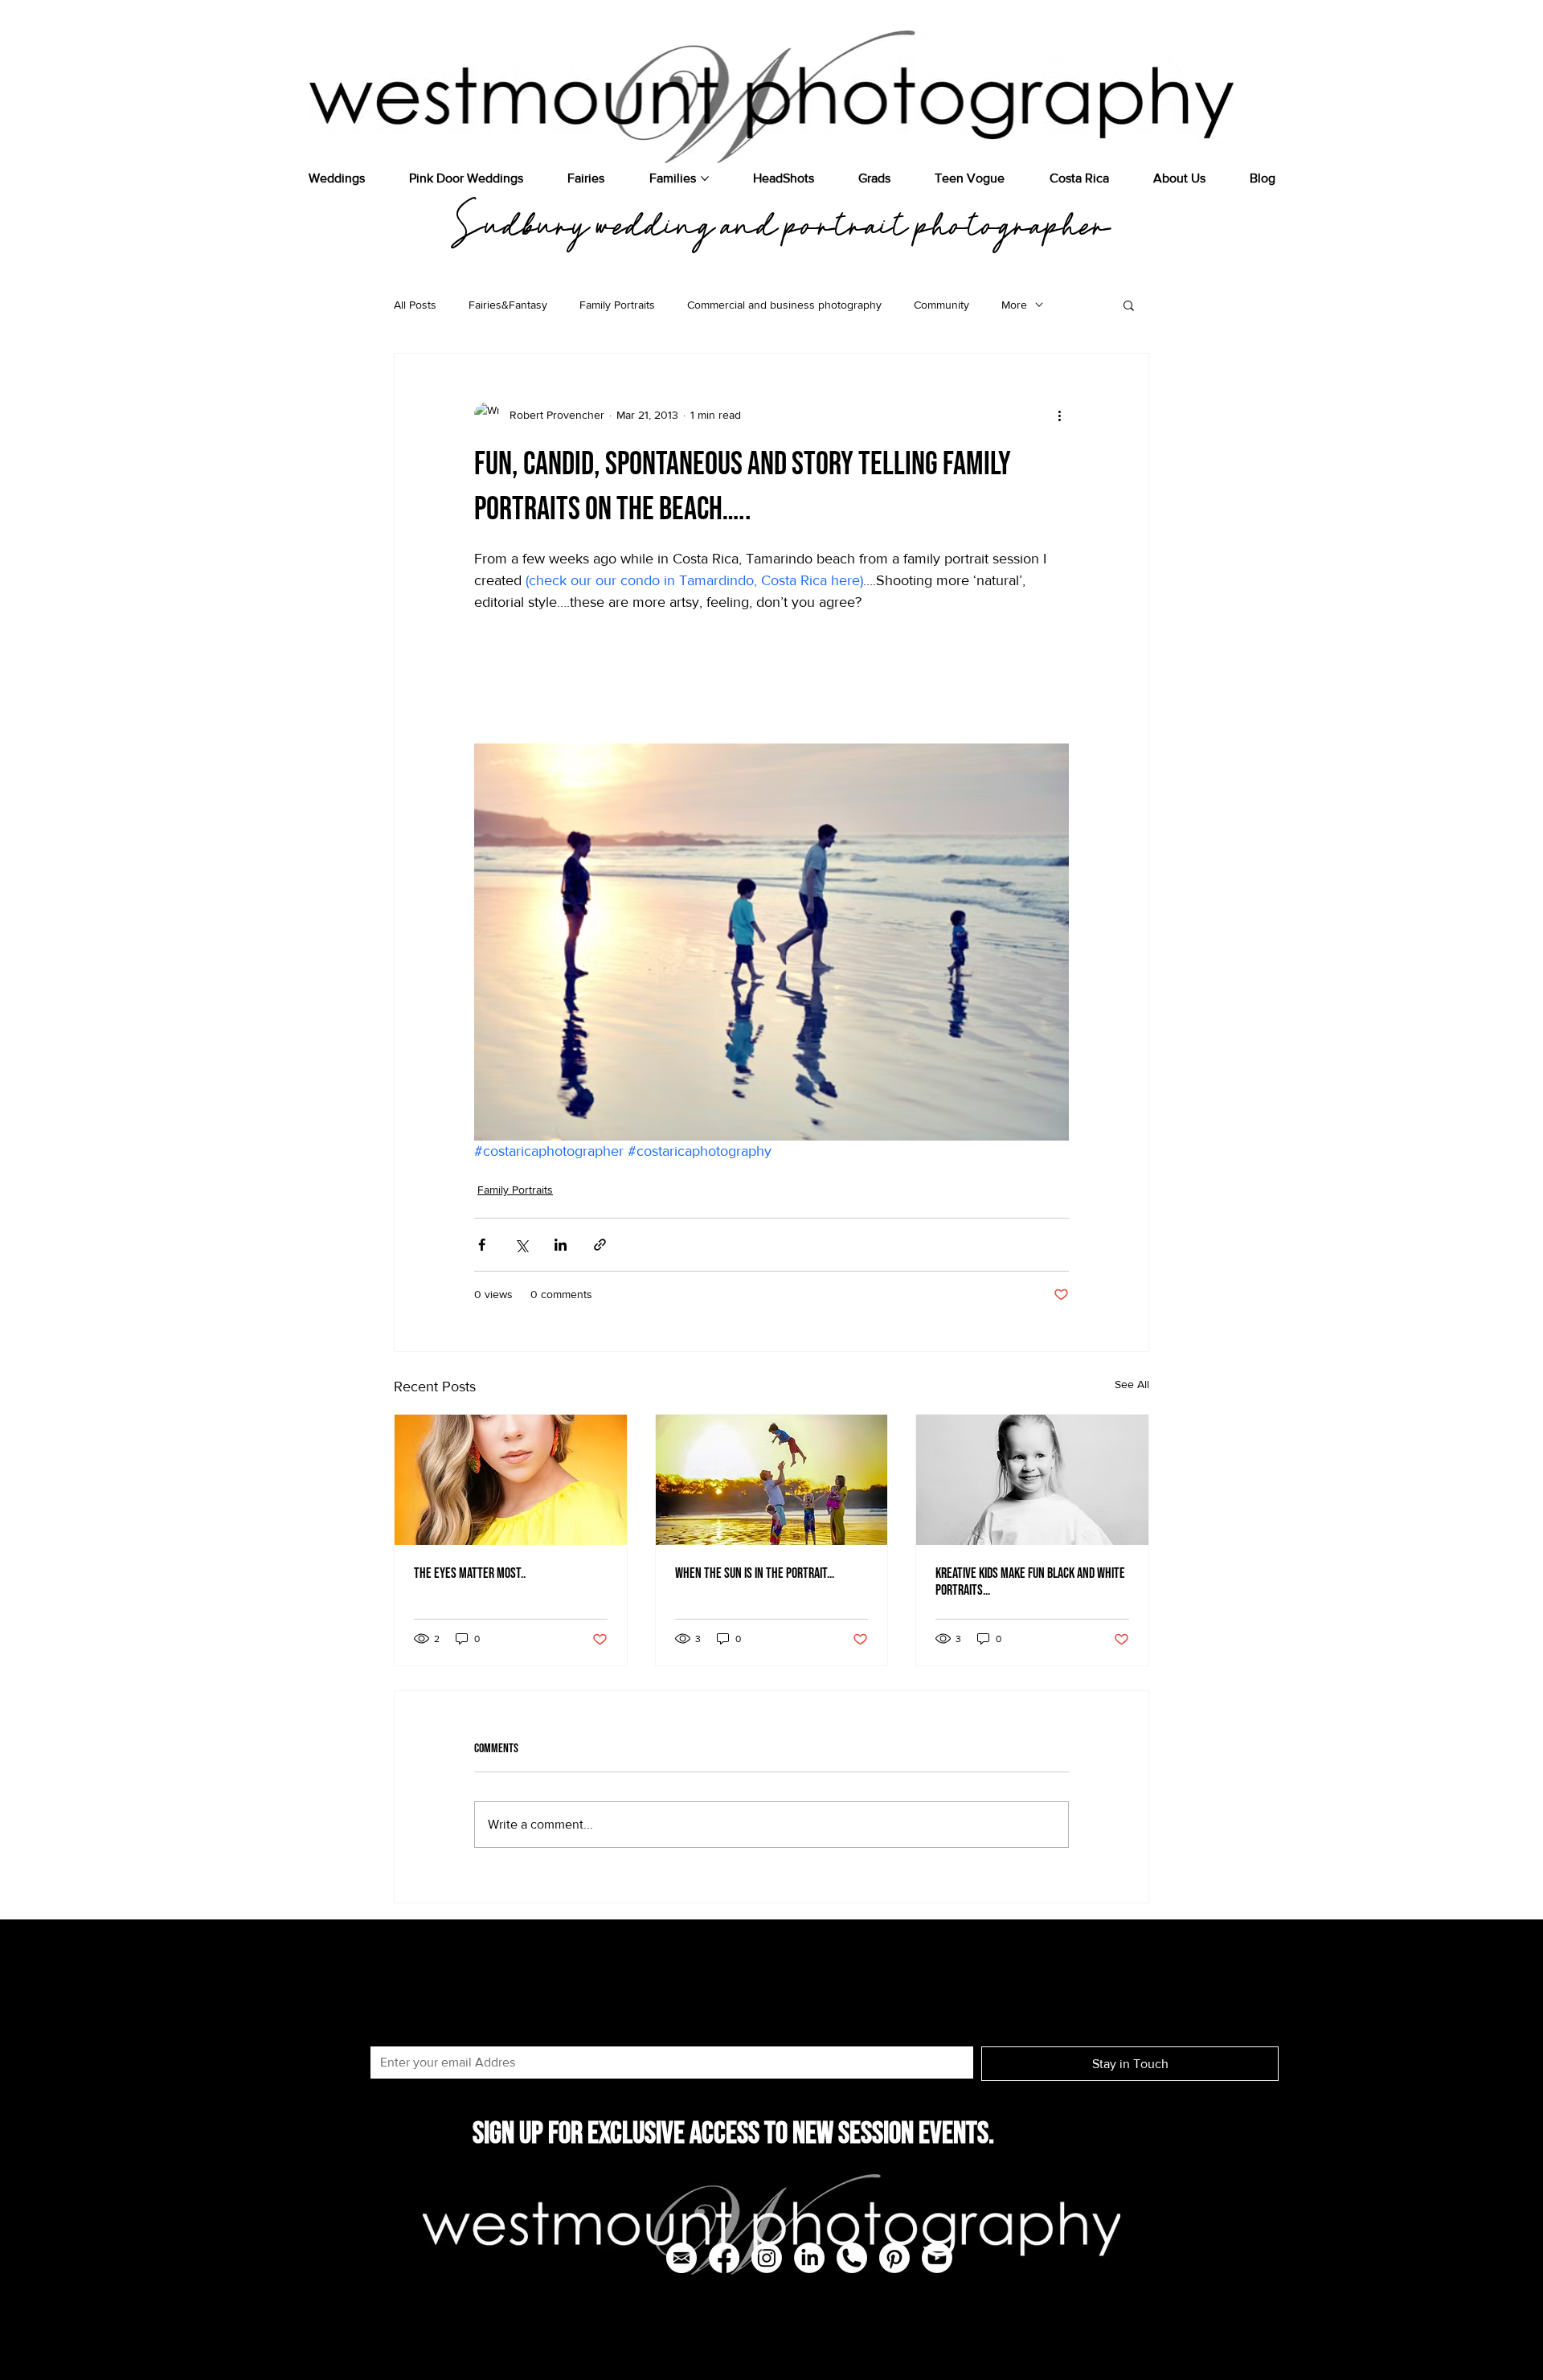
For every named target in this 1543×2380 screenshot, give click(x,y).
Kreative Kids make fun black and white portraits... (1030, 1582)
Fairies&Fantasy (508, 305)
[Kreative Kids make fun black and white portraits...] (1032, 1480)
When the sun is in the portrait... (755, 1573)
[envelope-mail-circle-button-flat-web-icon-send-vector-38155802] (681, 2258)
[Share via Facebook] (482, 1245)
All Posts (415, 305)
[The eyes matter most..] (511, 1480)
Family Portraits (617, 305)
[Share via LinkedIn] (561, 1245)
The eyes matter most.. (470, 1573)
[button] (1129, 305)
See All (1132, 1384)
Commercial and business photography (784, 305)
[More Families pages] (705, 178)
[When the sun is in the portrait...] (772, 1480)
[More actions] (1059, 415)
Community (941, 305)
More (1014, 305)
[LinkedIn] (809, 2258)
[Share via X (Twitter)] (521, 1245)
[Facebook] (724, 2258)
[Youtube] (937, 2258)
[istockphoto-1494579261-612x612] (852, 2258)
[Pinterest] (894, 2258)
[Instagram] (767, 2258)
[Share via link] (600, 1245)
